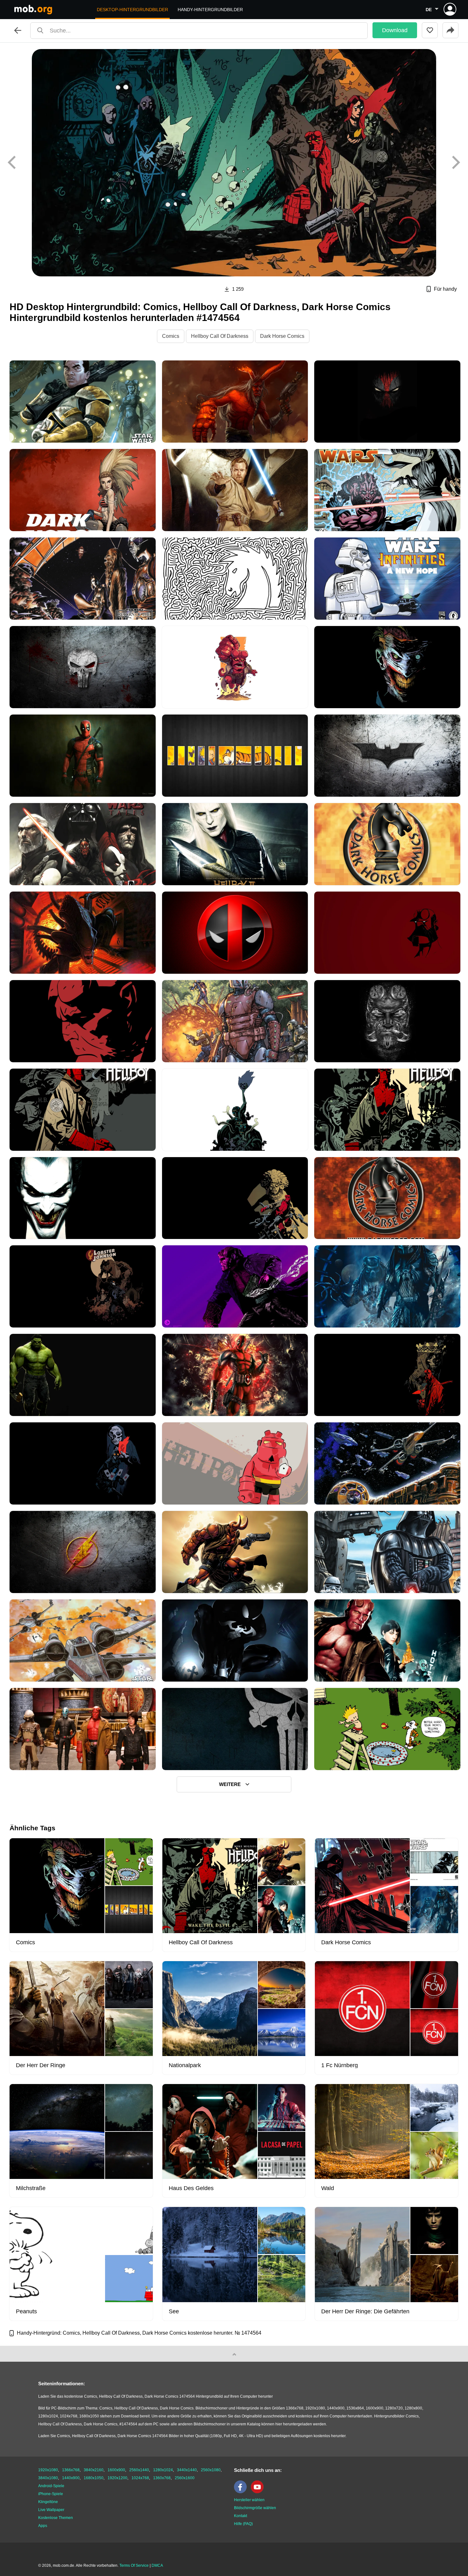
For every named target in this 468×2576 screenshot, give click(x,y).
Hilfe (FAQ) (243, 2524)
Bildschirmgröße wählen (255, 2508)
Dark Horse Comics (282, 336)
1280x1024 (163, 2470)
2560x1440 (139, 2470)
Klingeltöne (48, 2502)
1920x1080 (48, 2470)
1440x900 (71, 2478)
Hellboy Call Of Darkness (220, 336)
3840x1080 (48, 2478)
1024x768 (140, 2478)
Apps (43, 2526)
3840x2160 (94, 2470)
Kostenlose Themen (56, 2518)
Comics (171, 336)
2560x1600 (185, 2478)
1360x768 (162, 2478)
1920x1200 (117, 2478)
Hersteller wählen (249, 2500)
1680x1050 (94, 2478)
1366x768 (71, 2470)
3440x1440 (187, 2470)
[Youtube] (259, 2492)
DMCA (157, 2565)
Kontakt (241, 2516)
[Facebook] (242, 2492)
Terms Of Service (134, 2565)
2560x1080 (211, 2470)
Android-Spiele (51, 2486)
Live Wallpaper (51, 2510)
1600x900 (116, 2470)
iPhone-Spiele (51, 2494)
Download (395, 30)
